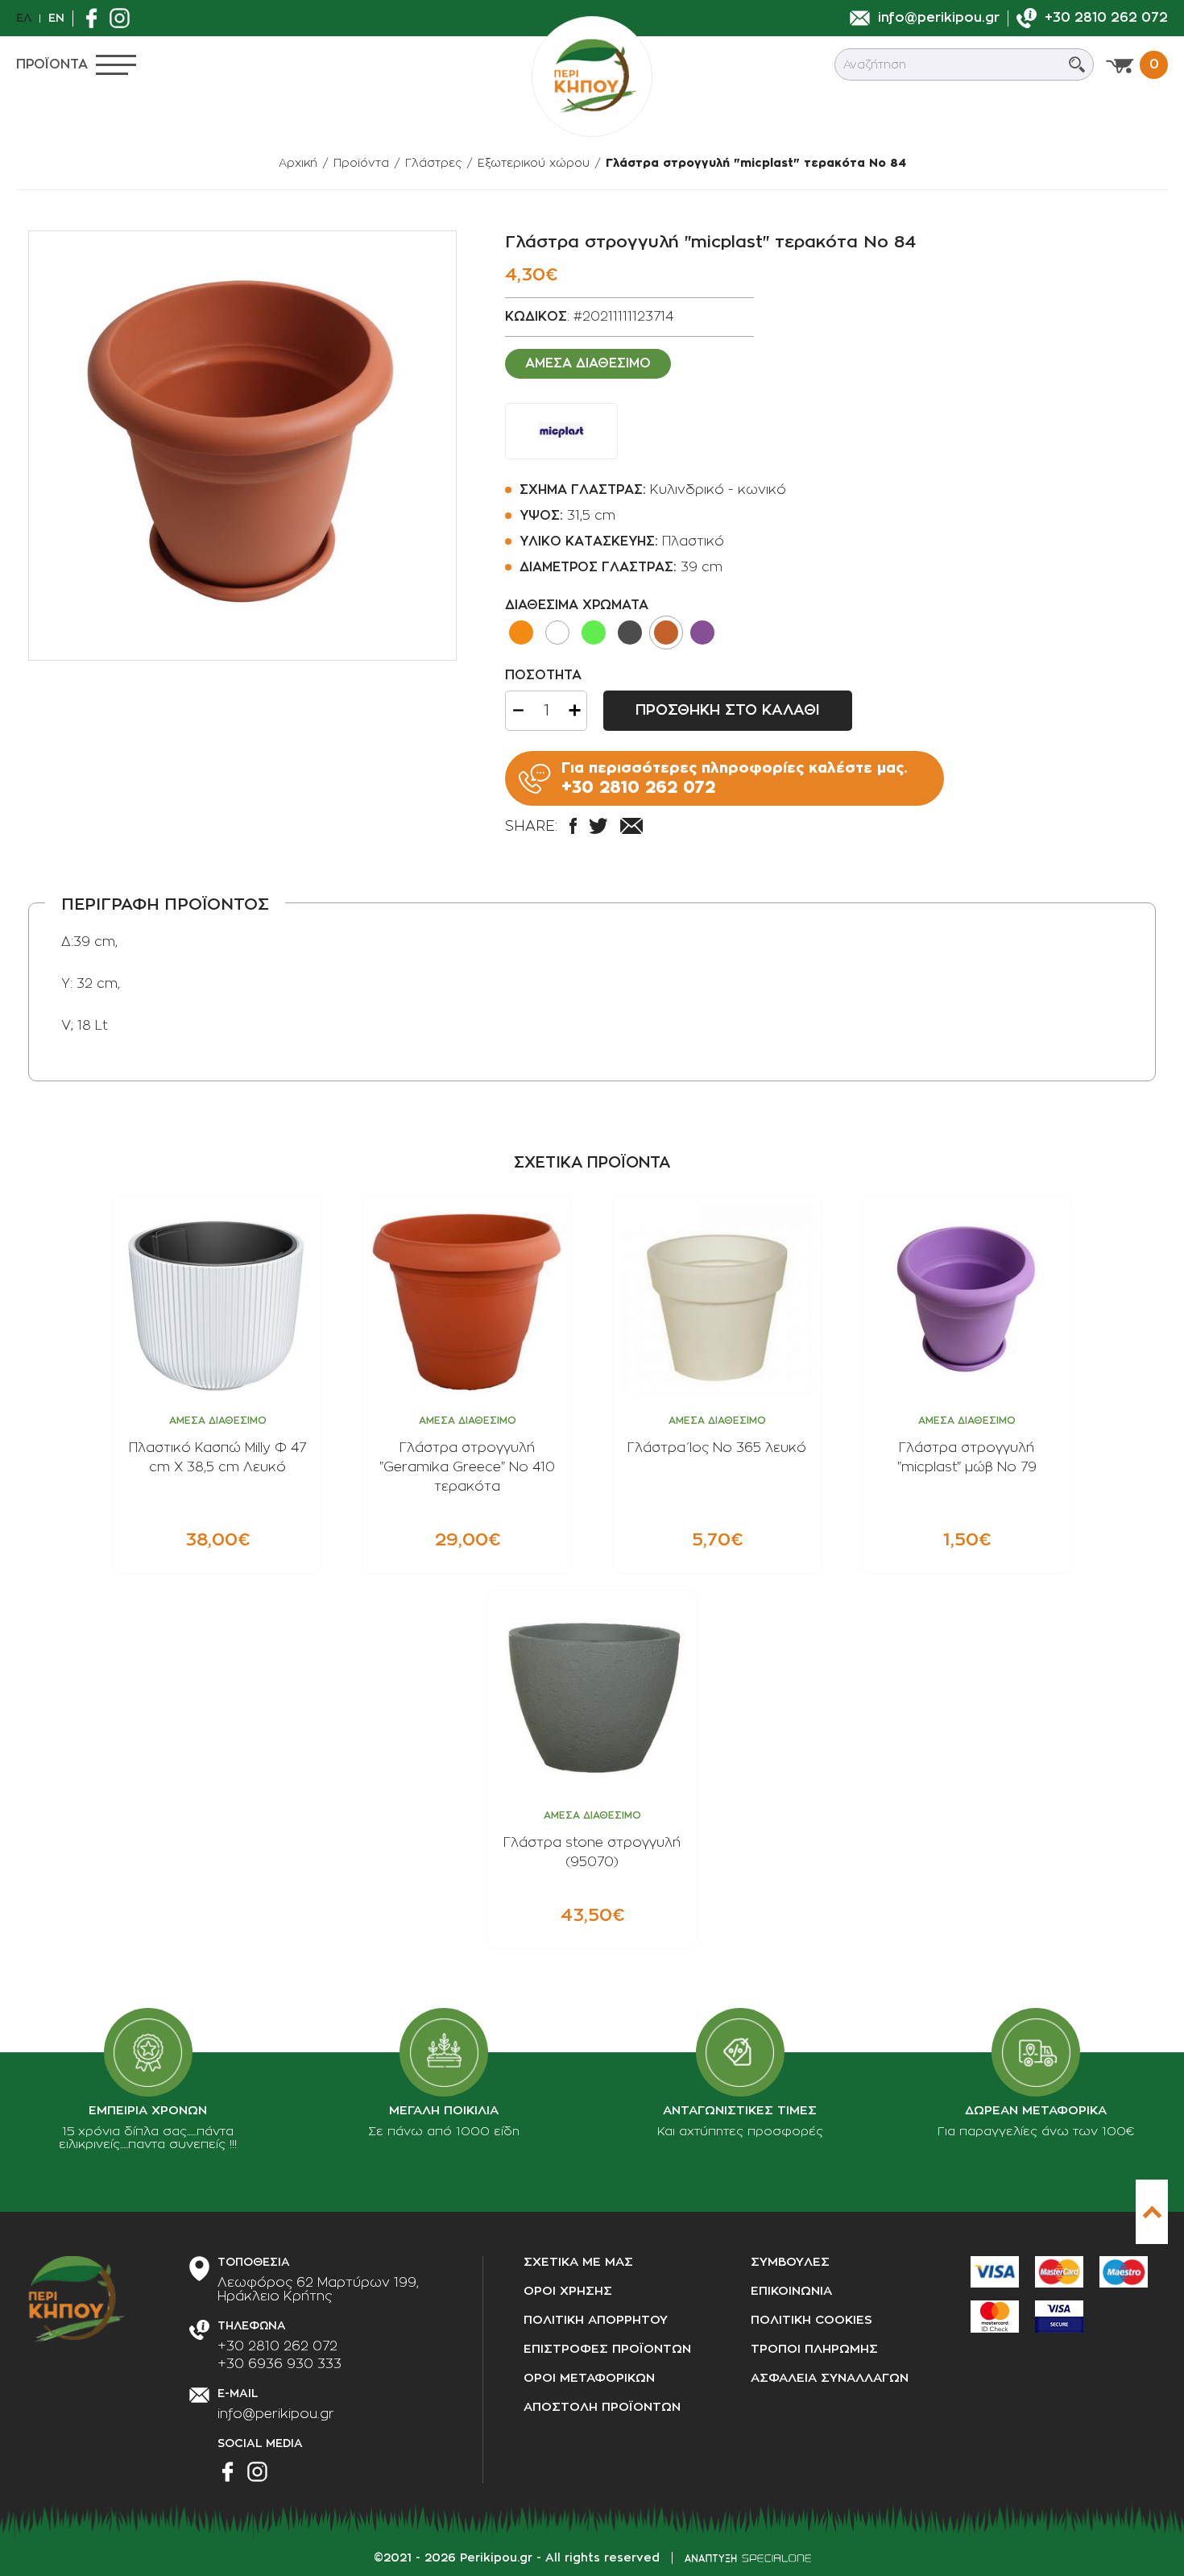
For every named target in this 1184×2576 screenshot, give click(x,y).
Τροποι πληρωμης (814, 2349)
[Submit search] (1077, 64)
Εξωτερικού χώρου (534, 163)
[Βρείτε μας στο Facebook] (95, 18)
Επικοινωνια (791, 2291)
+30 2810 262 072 (277, 2346)
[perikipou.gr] (592, 77)
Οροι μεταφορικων (589, 2378)
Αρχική (298, 163)
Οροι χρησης (568, 2291)
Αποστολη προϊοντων (602, 2407)
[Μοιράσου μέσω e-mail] (631, 826)
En (56, 18)
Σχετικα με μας (578, 2262)
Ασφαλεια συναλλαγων (830, 2378)
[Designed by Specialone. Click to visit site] (748, 2558)
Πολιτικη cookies (811, 2320)
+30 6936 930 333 (279, 2364)
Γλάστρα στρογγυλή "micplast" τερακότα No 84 (756, 163)
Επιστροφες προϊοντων (607, 2349)
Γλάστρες (433, 163)
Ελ (24, 18)
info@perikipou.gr (276, 2414)
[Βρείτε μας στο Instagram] (124, 18)
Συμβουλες (790, 2262)
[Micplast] (561, 431)
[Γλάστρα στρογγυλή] (242, 446)
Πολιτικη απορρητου (596, 2320)
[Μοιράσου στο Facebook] (573, 826)
